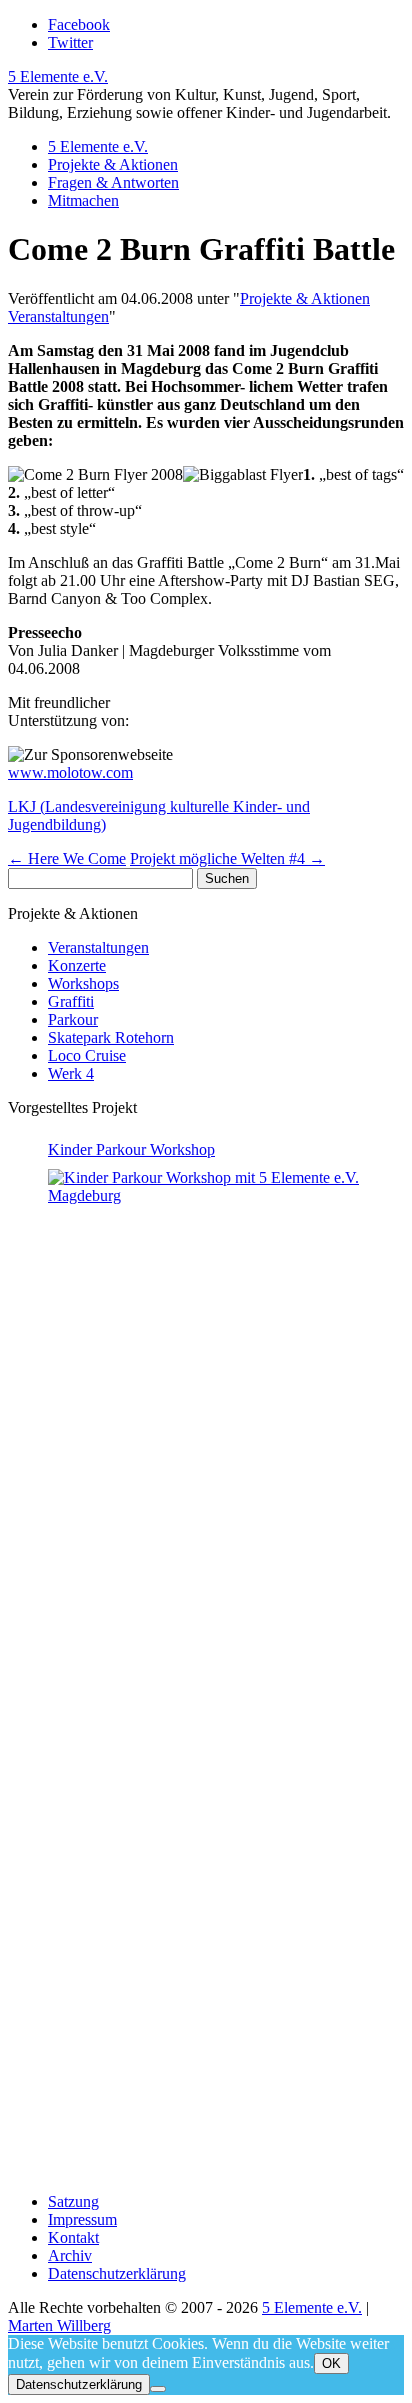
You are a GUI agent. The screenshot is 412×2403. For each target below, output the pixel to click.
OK (331, 2363)
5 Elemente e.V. (58, 76)
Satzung (73, 2201)
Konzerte (77, 965)
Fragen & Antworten (113, 182)
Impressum (82, 2219)
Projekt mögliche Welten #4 (227, 858)
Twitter (70, 42)
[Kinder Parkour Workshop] (226, 1669)
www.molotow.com (70, 772)
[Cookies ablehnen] (158, 2389)
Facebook (79, 24)
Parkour (73, 1019)
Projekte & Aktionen (113, 164)
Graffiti (71, 1001)
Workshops (83, 983)
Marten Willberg (59, 2325)
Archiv (70, 2255)
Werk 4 (71, 1073)
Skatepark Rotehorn (111, 1037)
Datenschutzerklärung (117, 2273)
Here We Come (67, 858)
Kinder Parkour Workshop (131, 1149)
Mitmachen (83, 200)
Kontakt (73, 2237)
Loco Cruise (87, 1055)
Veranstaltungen (58, 316)
